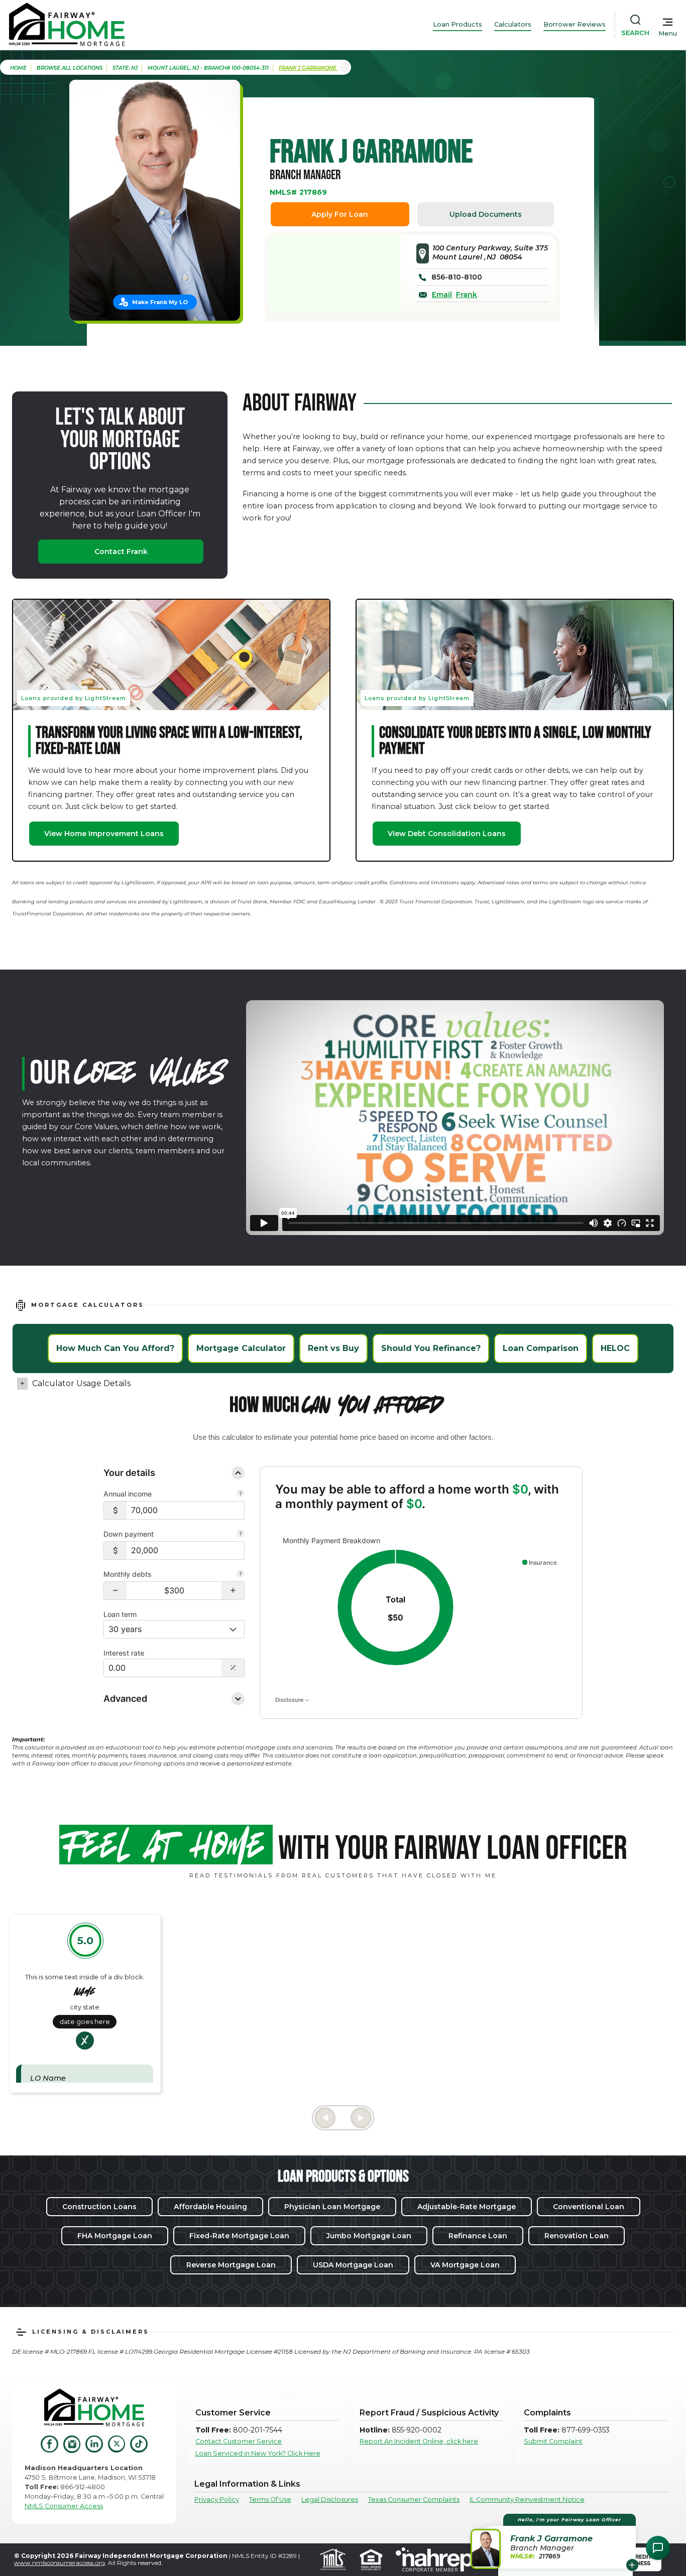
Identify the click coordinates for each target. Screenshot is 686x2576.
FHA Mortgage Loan (115, 2236)
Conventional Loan (589, 2207)
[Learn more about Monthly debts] (241, 1575)
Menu (668, 33)
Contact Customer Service (239, 2441)
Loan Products (458, 24)
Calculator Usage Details (81, 1383)
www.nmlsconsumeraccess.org (60, 2563)
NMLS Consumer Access (64, 2506)
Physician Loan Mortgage (332, 2207)
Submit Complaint (553, 2441)
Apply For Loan (340, 214)
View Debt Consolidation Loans (447, 834)
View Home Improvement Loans (104, 834)
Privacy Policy (217, 2499)
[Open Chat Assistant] (658, 2548)
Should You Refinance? (431, 1348)
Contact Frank (121, 552)
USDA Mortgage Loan (353, 2265)
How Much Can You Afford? (115, 1348)
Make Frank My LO (160, 302)
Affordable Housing (210, 2207)
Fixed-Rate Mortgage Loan (239, 2236)
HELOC (615, 1348)
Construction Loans (99, 2207)
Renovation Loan (577, 2236)
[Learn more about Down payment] (241, 1535)
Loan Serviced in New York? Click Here (258, 2453)
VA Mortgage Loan (465, 2265)
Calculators (513, 24)
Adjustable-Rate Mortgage (467, 2207)
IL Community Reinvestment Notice (527, 2499)
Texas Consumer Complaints (414, 2499)
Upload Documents (486, 214)
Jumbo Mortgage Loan (369, 2236)
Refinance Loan (478, 2236)
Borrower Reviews (575, 24)
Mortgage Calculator (241, 1348)
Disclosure (290, 1699)
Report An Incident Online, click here (419, 2441)
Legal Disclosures (330, 2499)
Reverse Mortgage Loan (231, 2265)
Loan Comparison (541, 1348)
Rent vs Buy (333, 1348)
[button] (115, 1591)
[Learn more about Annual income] (241, 1495)
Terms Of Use (270, 2499)
